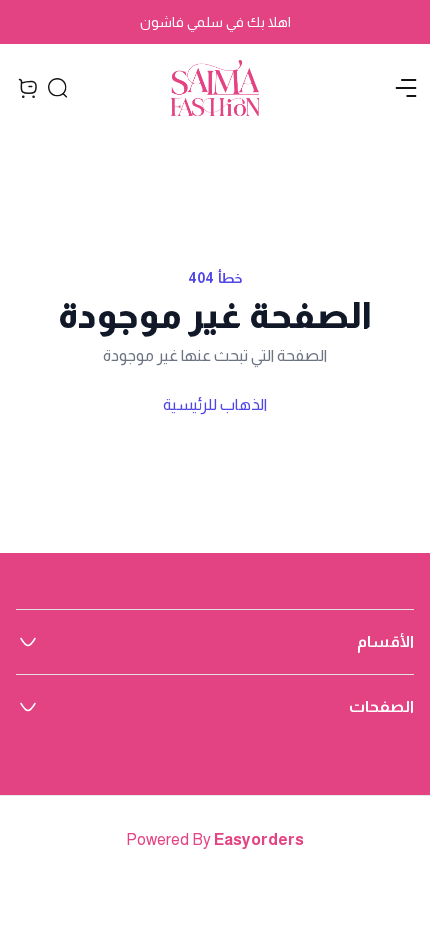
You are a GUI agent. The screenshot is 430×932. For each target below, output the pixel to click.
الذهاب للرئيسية (215, 404)
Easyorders (259, 839)
